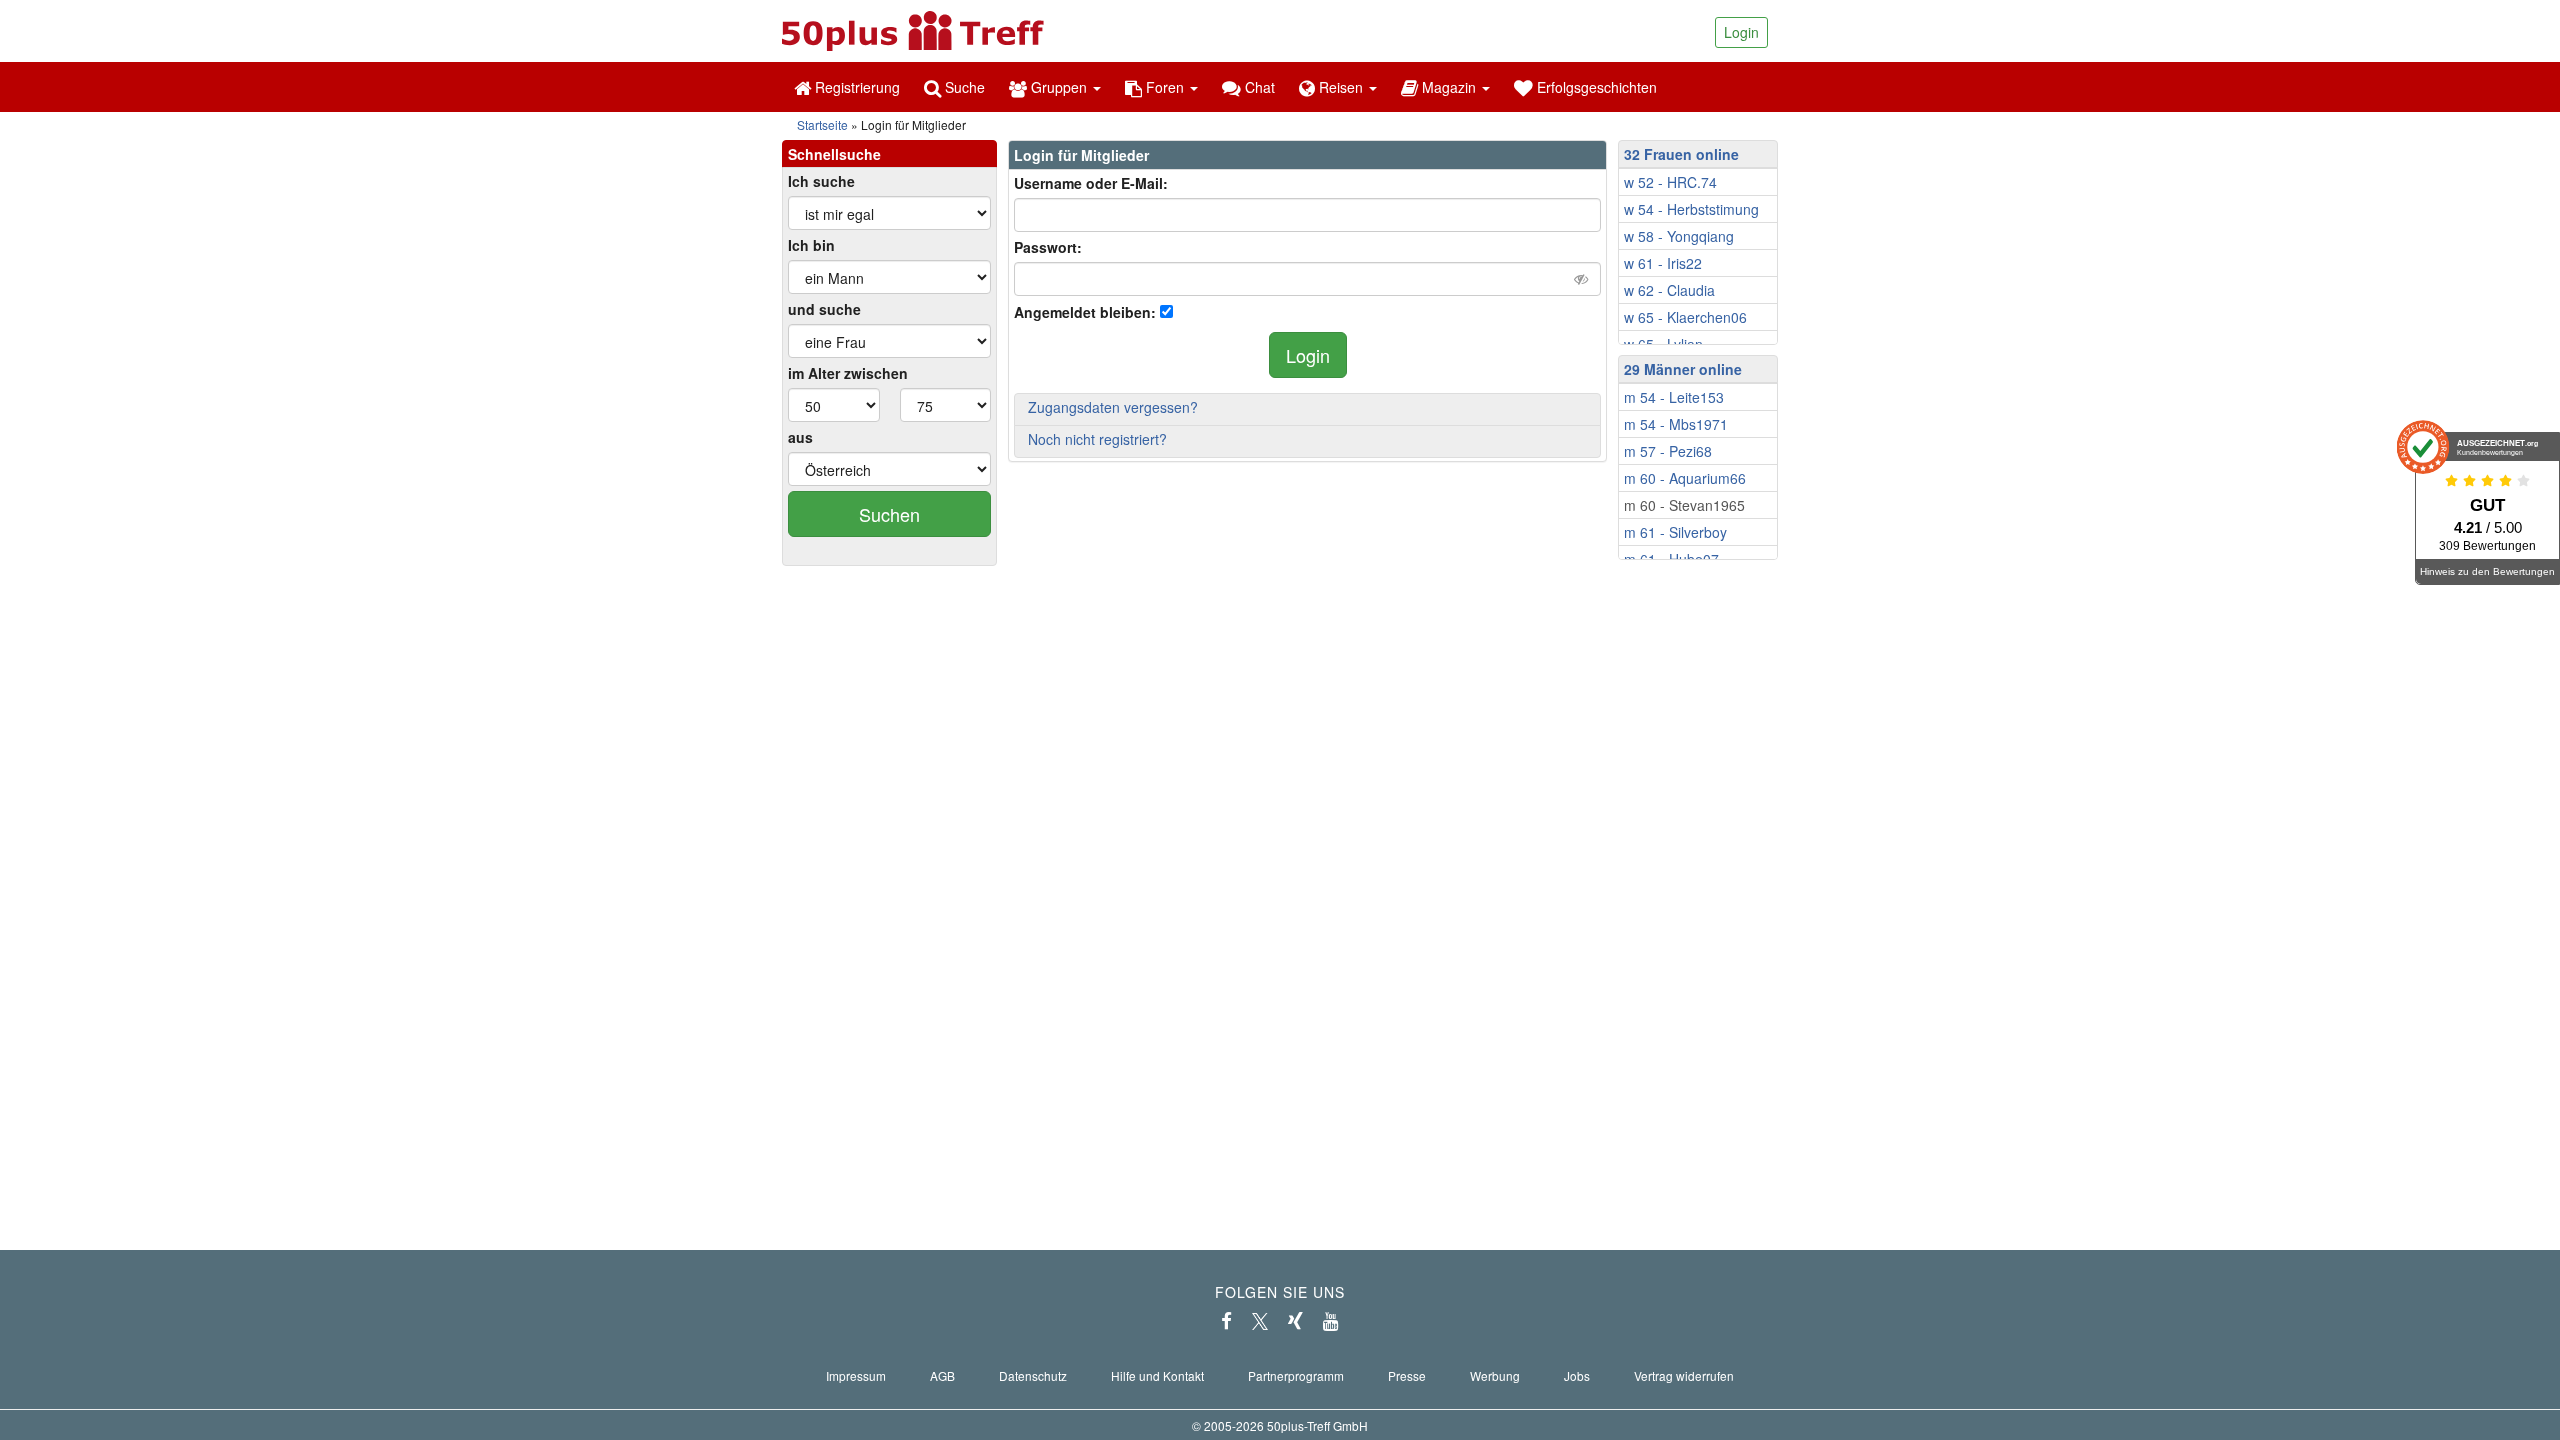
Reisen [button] (1341, 87)
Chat (1258, 87)
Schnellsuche (834, 154)
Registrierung (855, 87)
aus (800, 437)
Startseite (822, 124)
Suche (963, 87)
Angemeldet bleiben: (1085, 312)
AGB (942, 1375)
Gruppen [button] (1059, 87)
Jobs (1577, 1375)
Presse (1407, 1375)
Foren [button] (1165, 87)
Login (1741, 32)
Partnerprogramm (1296, 1375)
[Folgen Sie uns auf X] (1260, 1321)
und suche (824, 309)
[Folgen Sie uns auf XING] (1295, 1321)
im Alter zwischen (848, 373)
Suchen (889, 514)
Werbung (1495, 1375)
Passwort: (1048, 247)
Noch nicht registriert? (1097, 439)
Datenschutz (1033, 1375)
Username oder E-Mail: (1091, 183)
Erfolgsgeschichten (1595, 87)
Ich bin (811, 245)
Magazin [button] (1449, 87)
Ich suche (821, 181)
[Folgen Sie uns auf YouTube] (1331, 1321)
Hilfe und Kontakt (1157, 1375)
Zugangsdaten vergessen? (1113, 407)
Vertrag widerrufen (1684, 1375)
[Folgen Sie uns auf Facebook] (1226, 1321)
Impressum (856, 1375)
